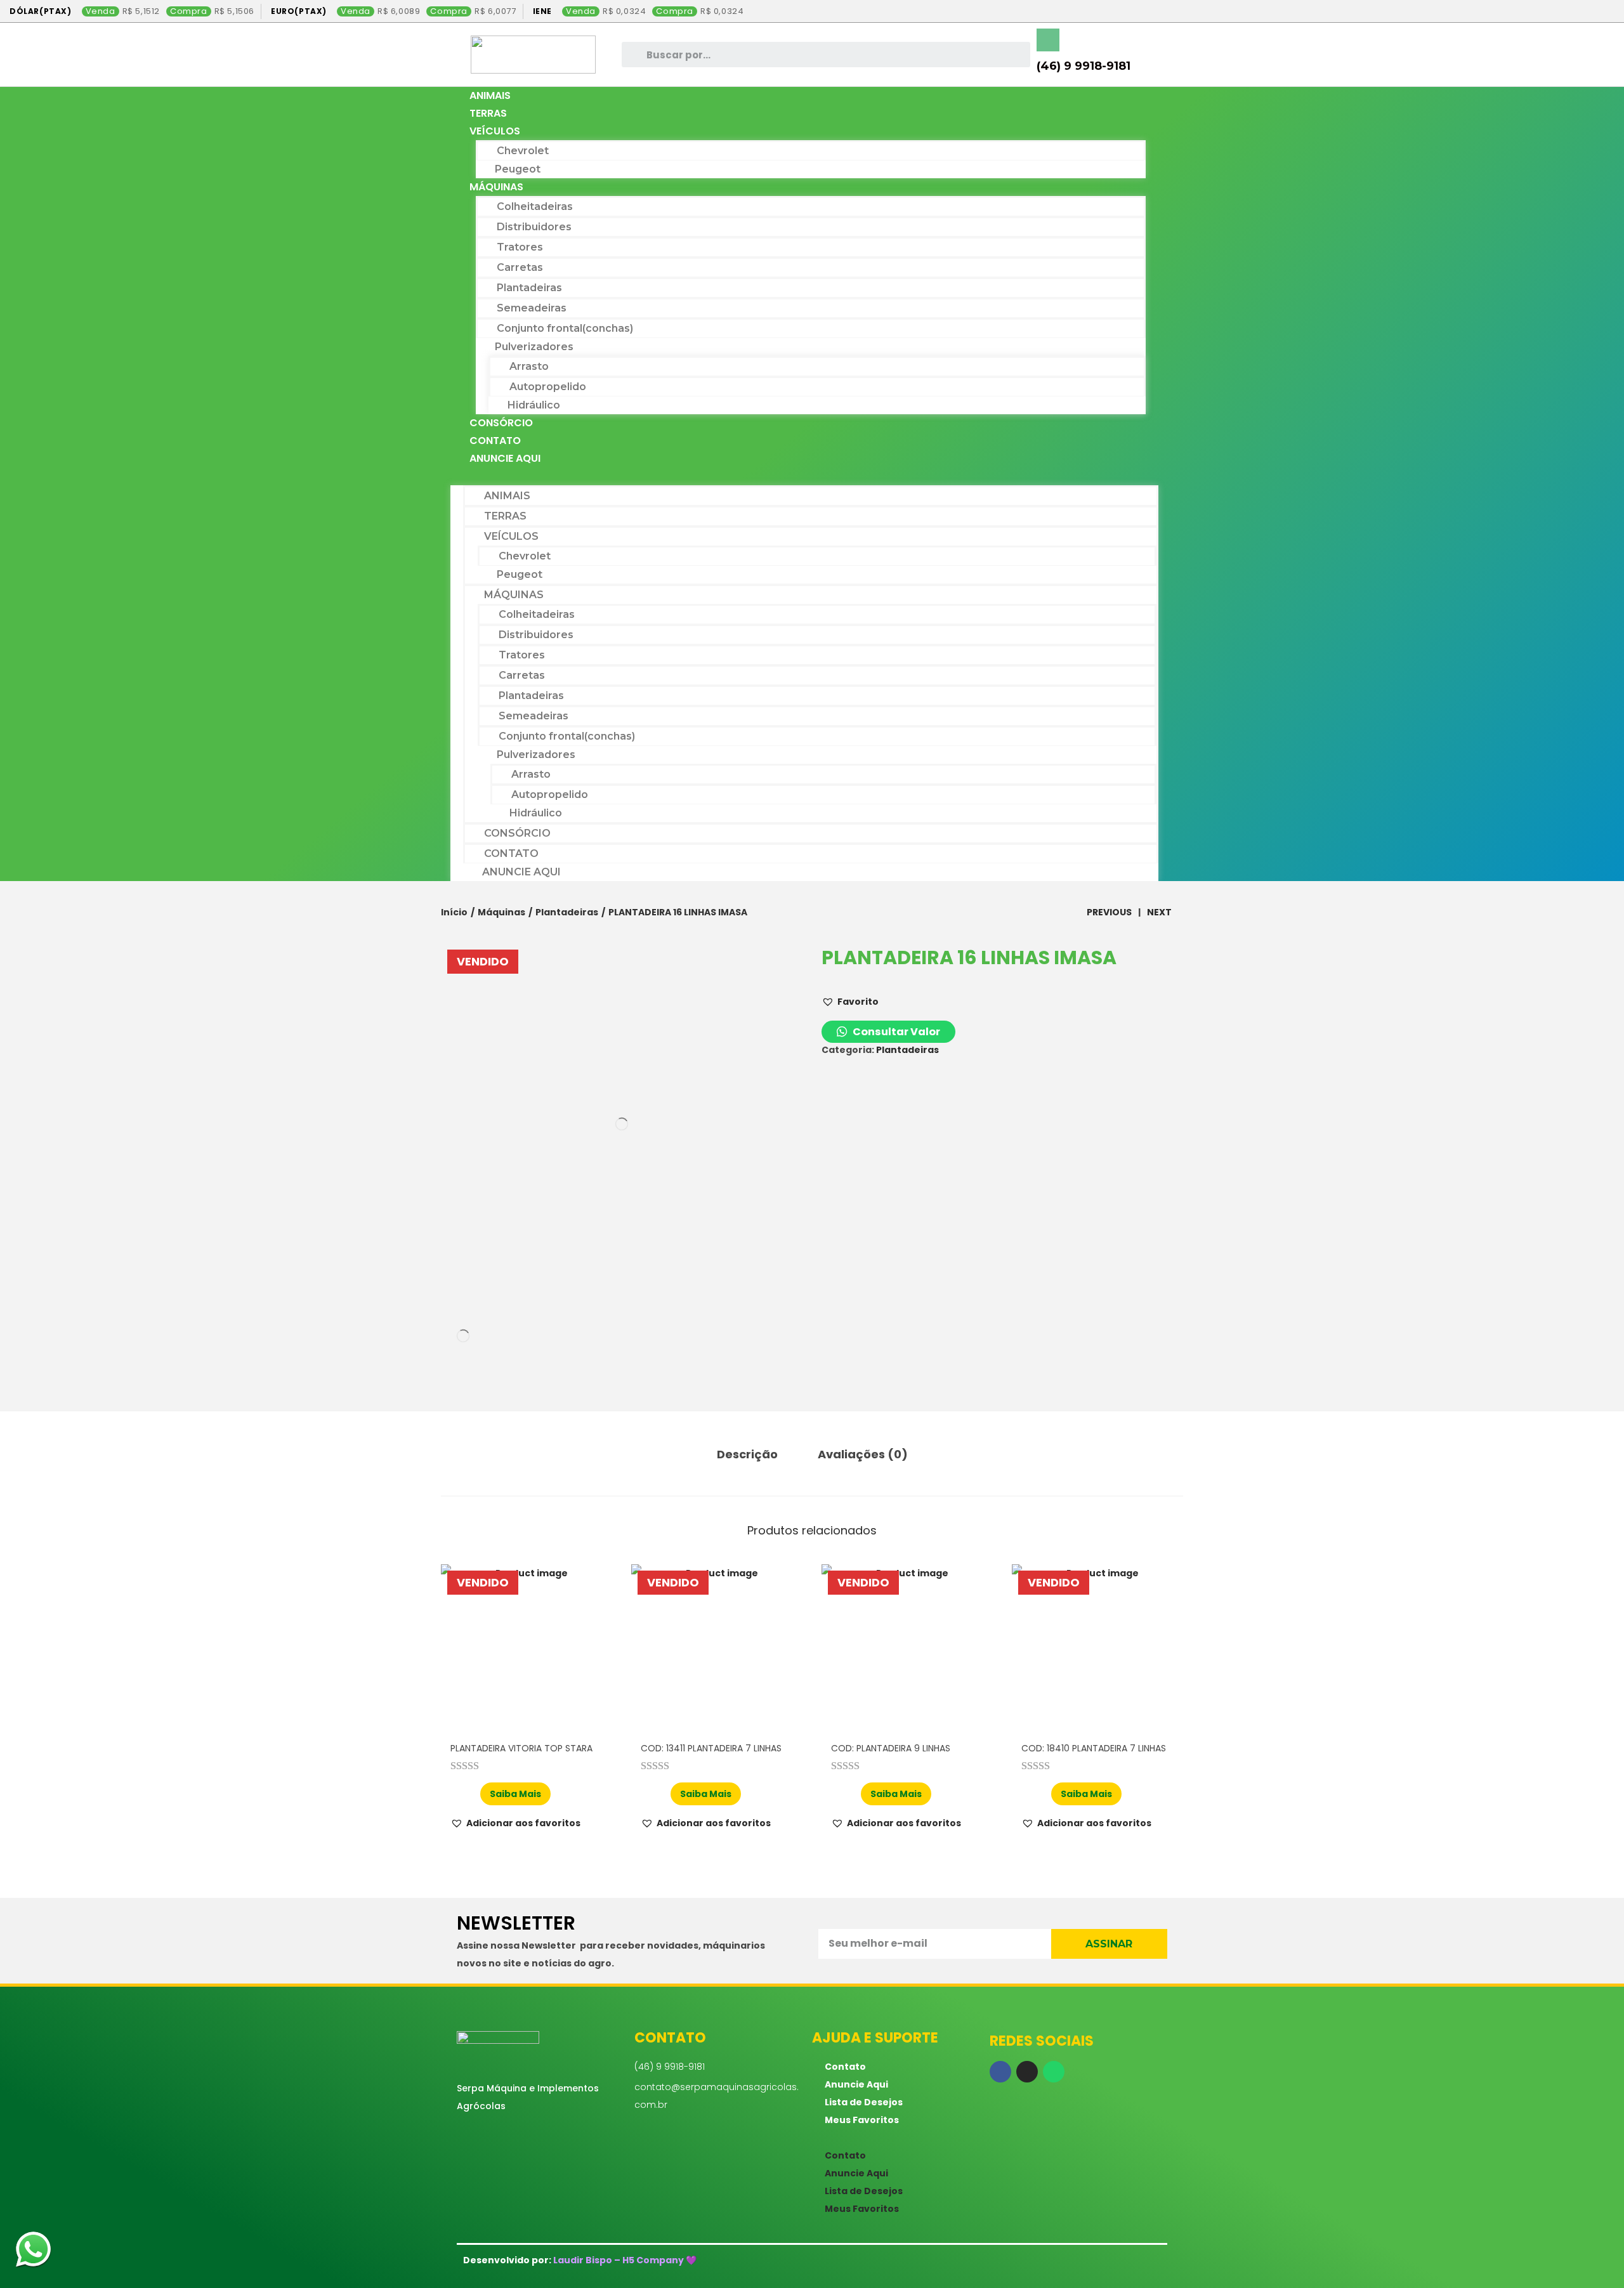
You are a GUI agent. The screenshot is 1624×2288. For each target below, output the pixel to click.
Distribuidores (534, 227)
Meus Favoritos (862, 2120)
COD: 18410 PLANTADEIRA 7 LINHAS (1094, 1748)
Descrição (747, 1454)
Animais (490, 95)
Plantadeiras (529, 288)
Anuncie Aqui (505, 458)
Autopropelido (548, 387)
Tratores (520, 247)
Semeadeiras (532, 308)
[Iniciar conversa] (33, 2252)
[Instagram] (1027, 2072)
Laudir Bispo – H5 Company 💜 (625, 2260)
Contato (495, 441)
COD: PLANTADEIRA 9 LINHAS (891, 1748)
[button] (804, 476)
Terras (488, 113)
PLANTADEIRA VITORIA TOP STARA (521, 1748)
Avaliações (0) (863, 1454)
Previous (1109, 912)
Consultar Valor (895, 1032)
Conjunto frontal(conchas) (565, 328)
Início (454, 912)
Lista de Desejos (864, 2102)
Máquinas (496, 187)
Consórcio (501, 423)
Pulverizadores (534, 347)
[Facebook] (1000, 2072)
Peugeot (518, 169)
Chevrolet (523, 151)
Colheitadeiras (535, 206)
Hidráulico (534, 405)
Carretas (520, 267)
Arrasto (529, 366)
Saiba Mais (515, 1794)
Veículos (495, 131)
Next (1159, 912)
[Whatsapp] (1054, 2072)
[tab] (747, 1455)
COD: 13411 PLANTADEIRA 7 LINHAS (711, 1748)
